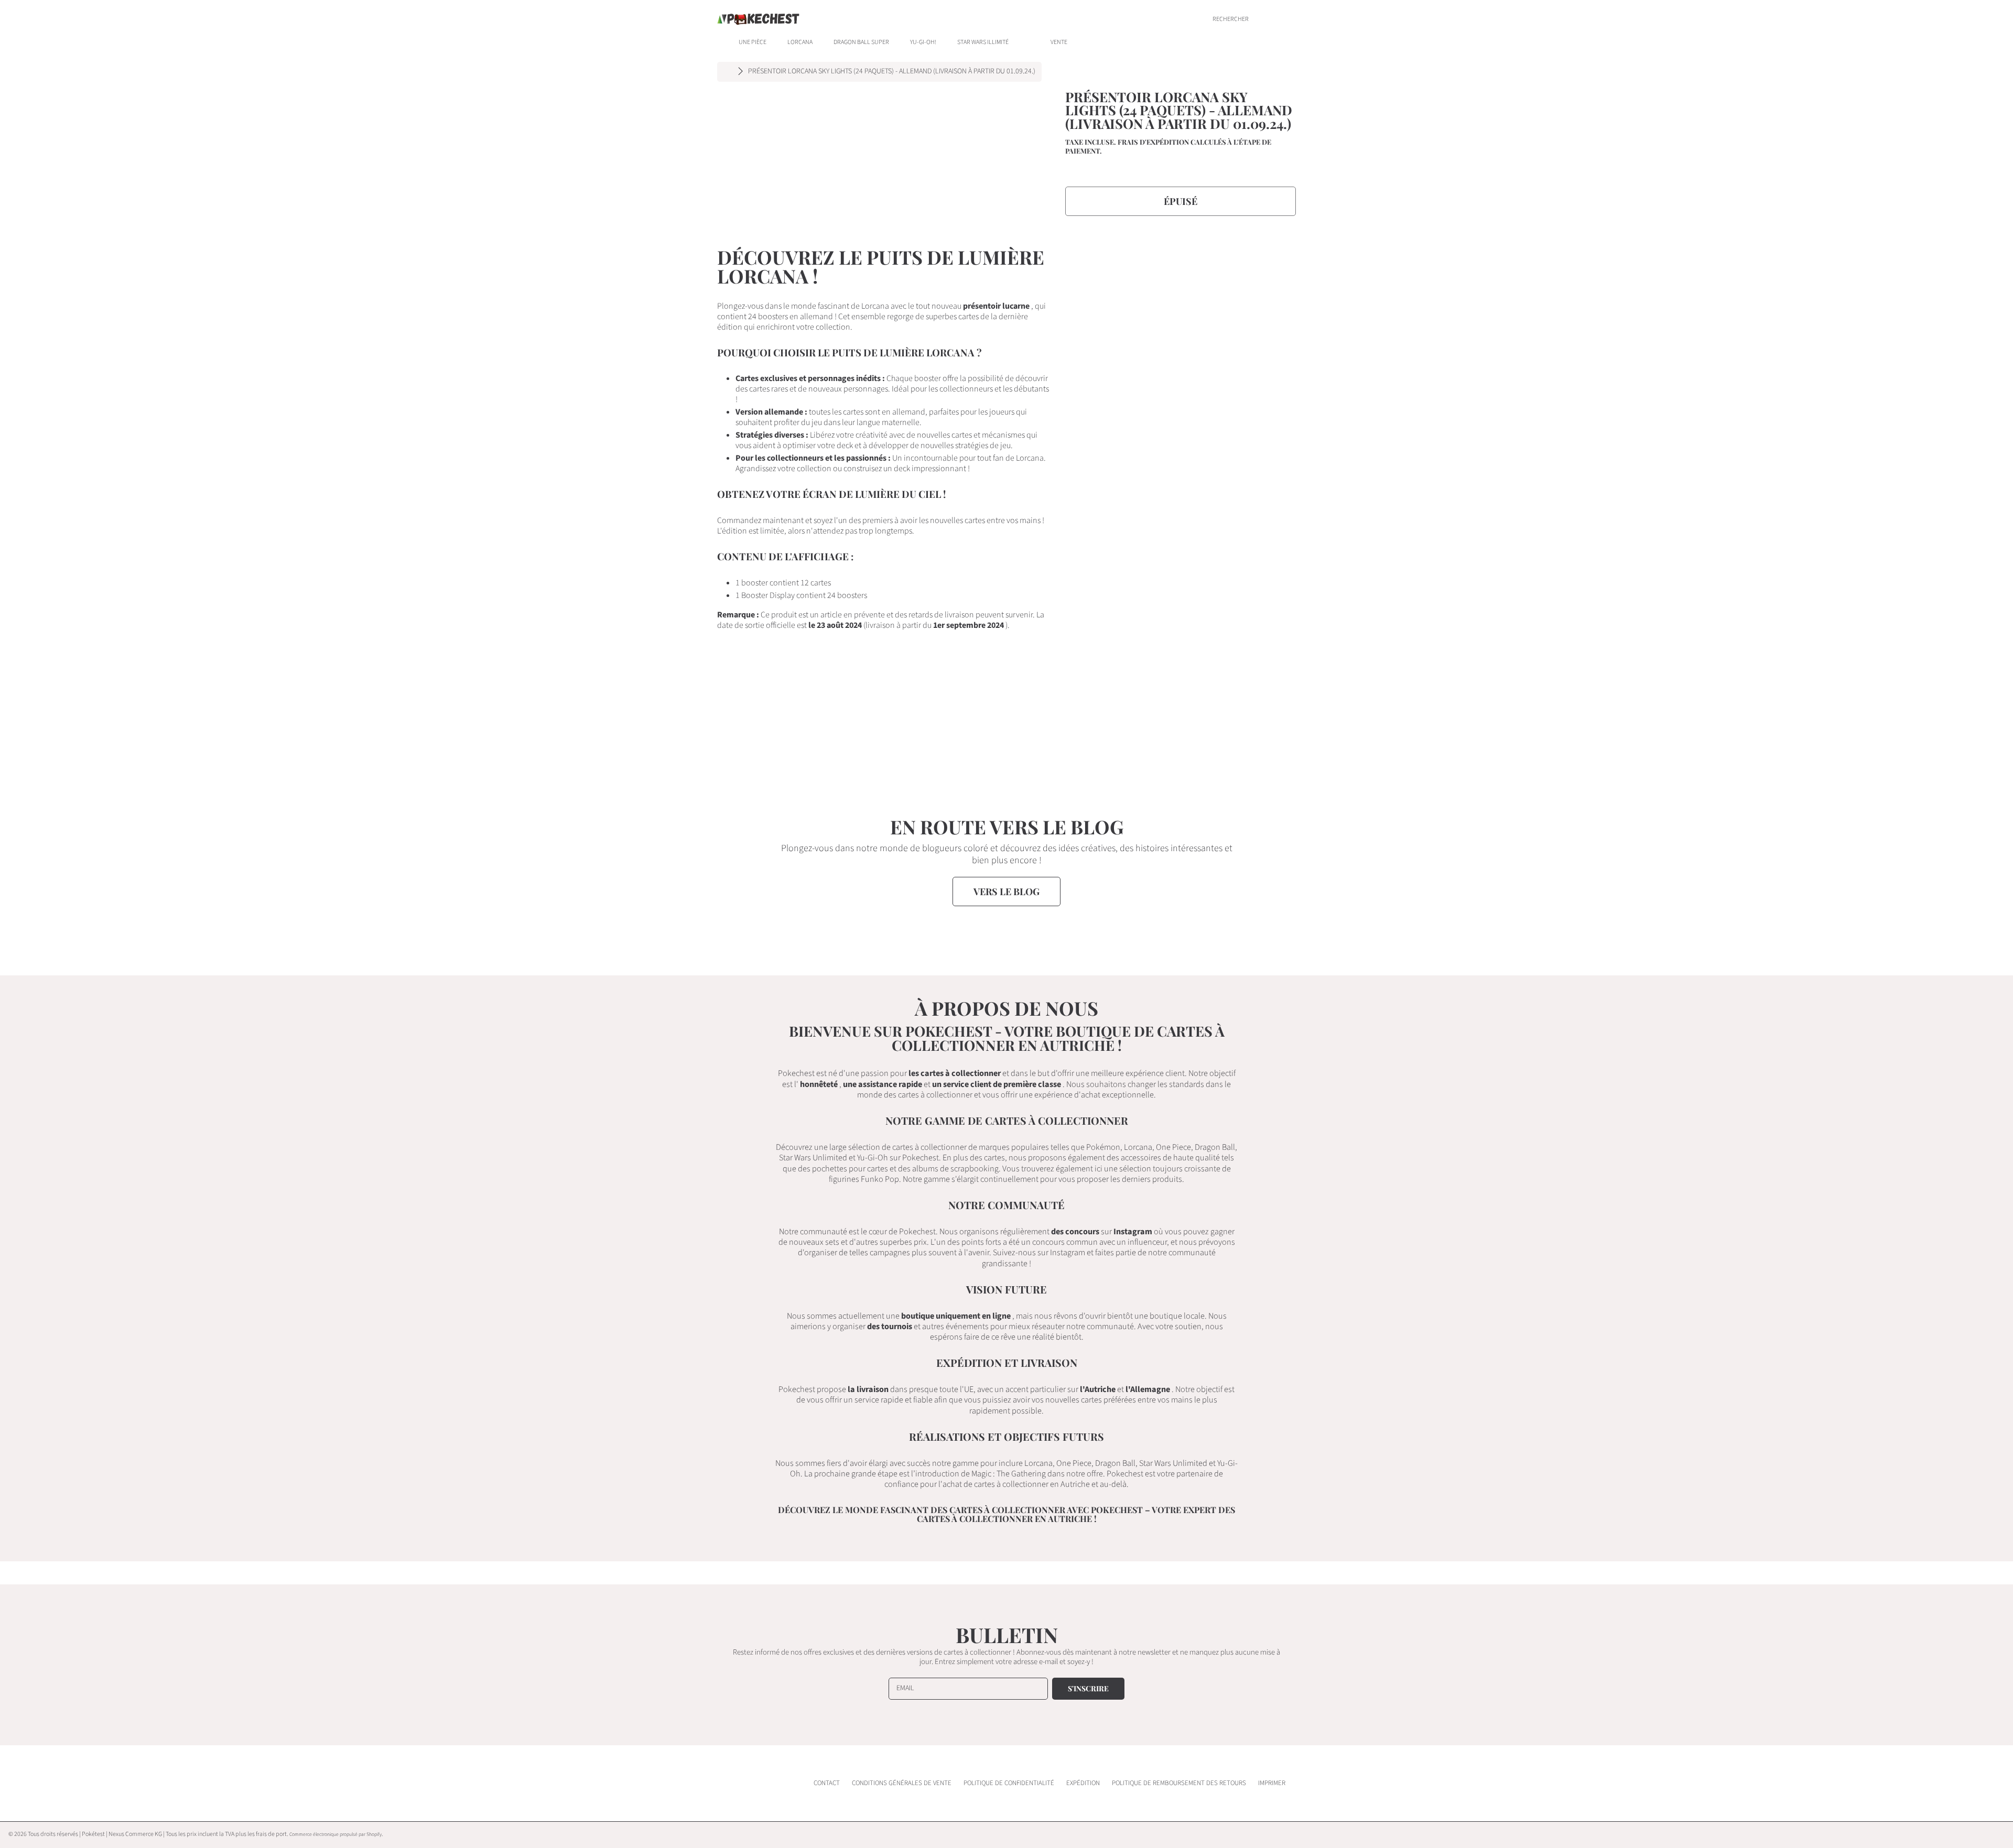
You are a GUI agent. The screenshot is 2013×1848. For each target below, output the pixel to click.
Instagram (1133, 1231)
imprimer (1272, 1783)
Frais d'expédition (1153, 142)
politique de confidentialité (1009, 1783)
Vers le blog (1006, 892)
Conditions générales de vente (902, 1783)
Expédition (1083, 1783)
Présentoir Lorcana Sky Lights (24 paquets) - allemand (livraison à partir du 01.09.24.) (892, 72)
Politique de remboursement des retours (1179, 1783)
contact (827, 1783)
